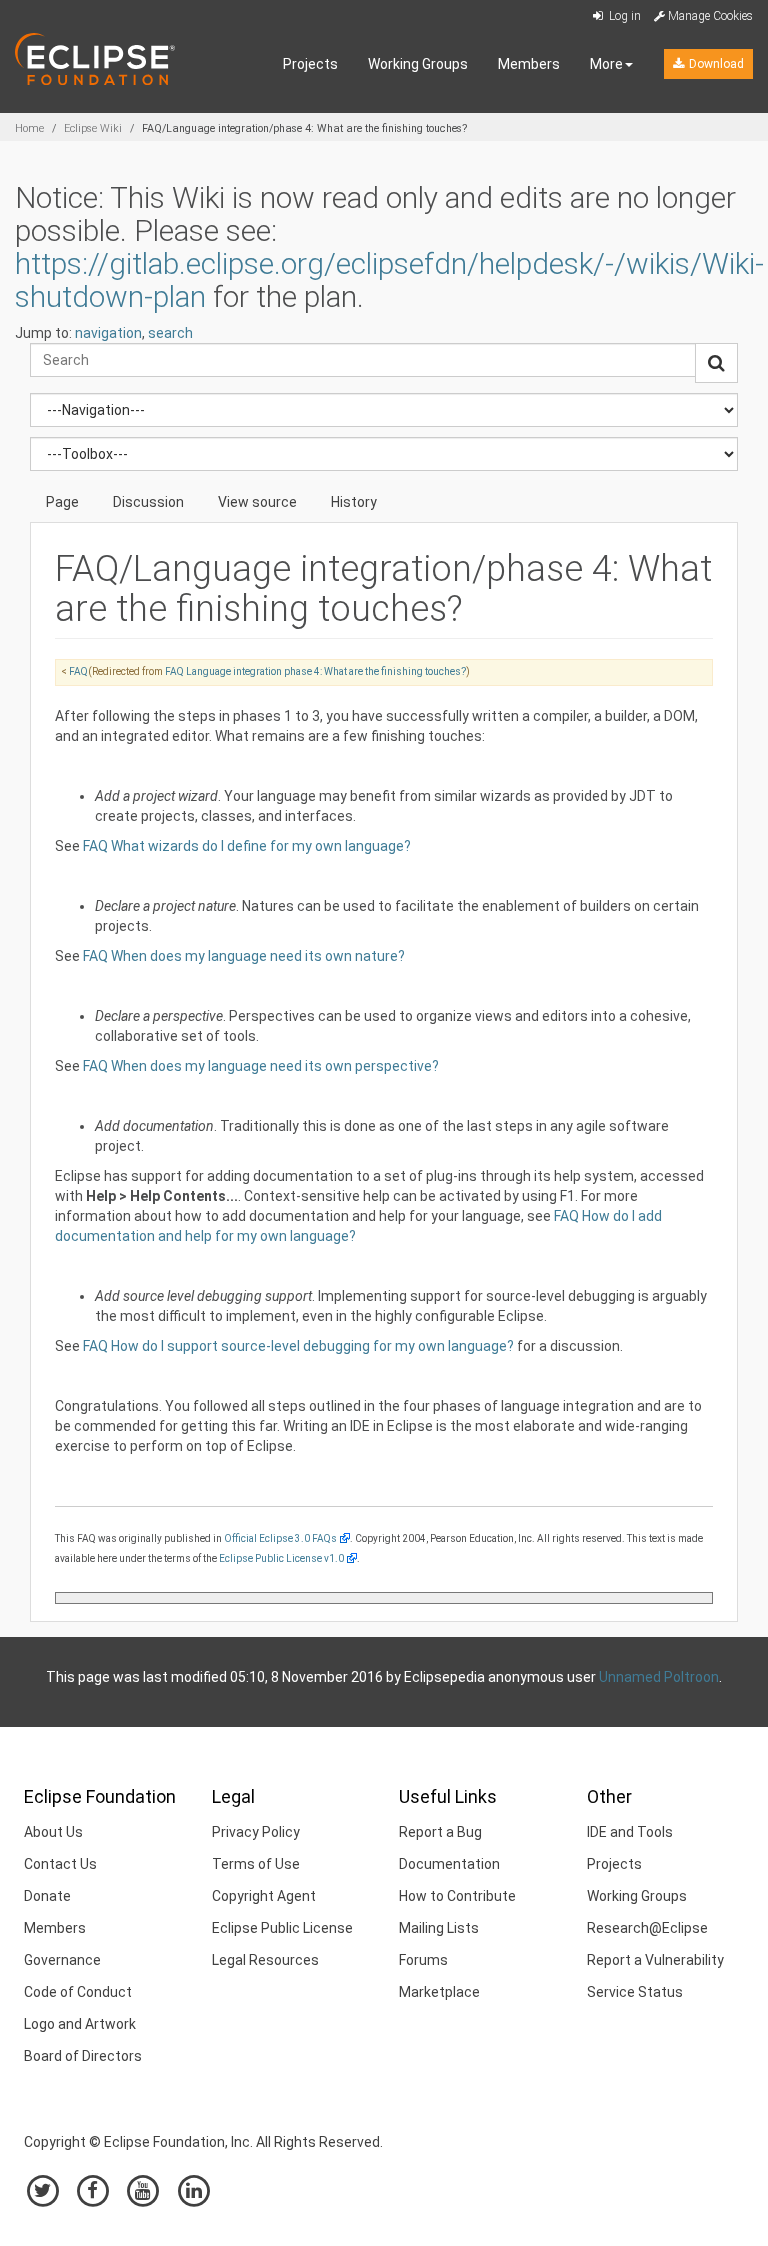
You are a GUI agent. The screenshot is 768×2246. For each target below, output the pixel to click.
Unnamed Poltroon (659, 1677)
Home (29, 128)
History (354, 502)
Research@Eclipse (647, 1928)
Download (715, 64)
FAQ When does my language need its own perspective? (261, 1066)
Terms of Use (256, 1864)
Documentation (449, 1864)
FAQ (78, 671)
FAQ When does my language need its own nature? (244, 956)
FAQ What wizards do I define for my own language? (247, 846)
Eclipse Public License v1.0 (281, 1558)
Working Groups (418, 64)
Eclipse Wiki (93, 128)
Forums (423, 1960)
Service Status (635, 1992)
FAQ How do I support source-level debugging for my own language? (298, 1346)
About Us (53, 1832)
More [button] (606, 64)
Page (62, 502)
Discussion (148, 502)
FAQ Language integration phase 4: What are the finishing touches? (315, 671)
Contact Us (60, 1864)
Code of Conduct (78, 1992)
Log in (623, 16)
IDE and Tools (630, 1832)
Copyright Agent (264, 1896)
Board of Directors (83, 2056)
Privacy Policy (256, 1832)
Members (529, 64)
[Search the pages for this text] (716, 363)
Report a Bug (440, 1832)
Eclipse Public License (282, 1928)
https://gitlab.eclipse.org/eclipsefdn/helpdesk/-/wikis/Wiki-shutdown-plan (389, 280)
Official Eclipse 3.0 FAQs (280, 1538)
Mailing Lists (439, 1928)
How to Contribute (457, 1896)
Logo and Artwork (80, 2024)
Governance (62, 1960)
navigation (108, 333)
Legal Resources (265, 1960)
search (170, 333)
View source (257, 502)
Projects (310, 64)
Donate (47, 1896)
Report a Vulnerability (655, 1960)
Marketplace (439, 1992)
